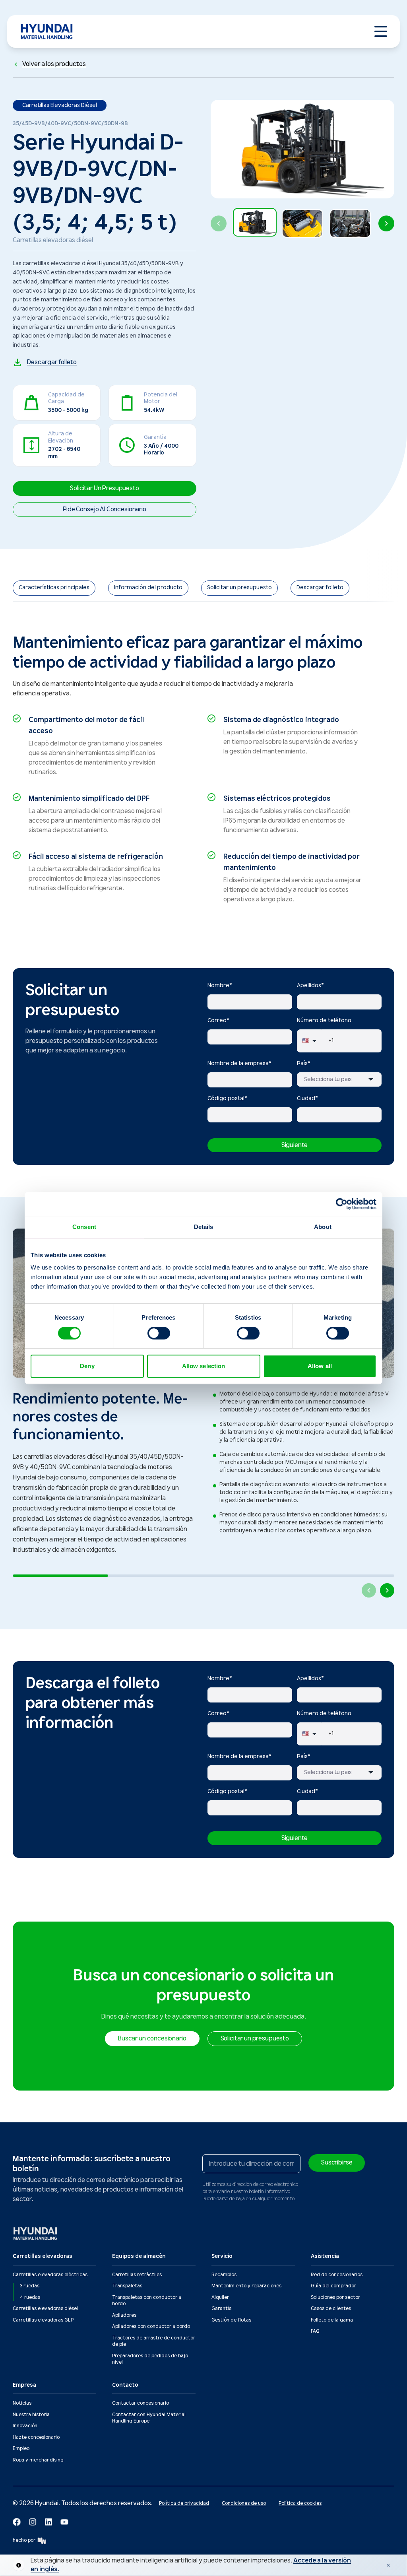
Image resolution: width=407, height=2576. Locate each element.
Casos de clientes (331, 2309)
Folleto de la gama (332, 2320)
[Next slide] (386, 223)
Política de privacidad (184, 2503)
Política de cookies (300, 2503)
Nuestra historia (31, 2415)
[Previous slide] (219, 223)
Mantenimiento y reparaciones (246, 2286)
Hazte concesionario (36, 2437)
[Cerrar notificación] (388, 2565)
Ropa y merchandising (38, 2460)
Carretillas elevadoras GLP (43, 2320)
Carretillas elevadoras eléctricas (50, 2275)
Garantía (222, 2309)
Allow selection (204, 1366)
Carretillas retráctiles (137, 2275)
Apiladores (124, 2315)
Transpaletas (127, 2286)
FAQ (315, 2331)
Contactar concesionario (141, 2403)
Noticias (22, 2403)
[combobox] (339, 1079)
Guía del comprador (333, 2286)
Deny (87, 1366)
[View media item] (255, 222)
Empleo (21, 2449)
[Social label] (17, 2522)
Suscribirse (337, 2163)
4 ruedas (30, 2297)
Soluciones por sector (335, 2297)
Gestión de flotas (231, 2320)
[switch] (159, 1333)
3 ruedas (30, 2286)
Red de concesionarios (337, 2275)
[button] (255, 223)
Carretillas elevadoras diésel (45, 2309)
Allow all (320, 1366)
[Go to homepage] (36, 2233)
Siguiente (295, 1145)
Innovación (25, 2426)
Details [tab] (204, 1227)
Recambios (224, 2275)
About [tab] (323, 1227)
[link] (54, 588)
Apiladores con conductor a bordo (151, 2327)
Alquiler (220, 2297)
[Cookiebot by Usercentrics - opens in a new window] (342, 1204)
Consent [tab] (84, 1227)
